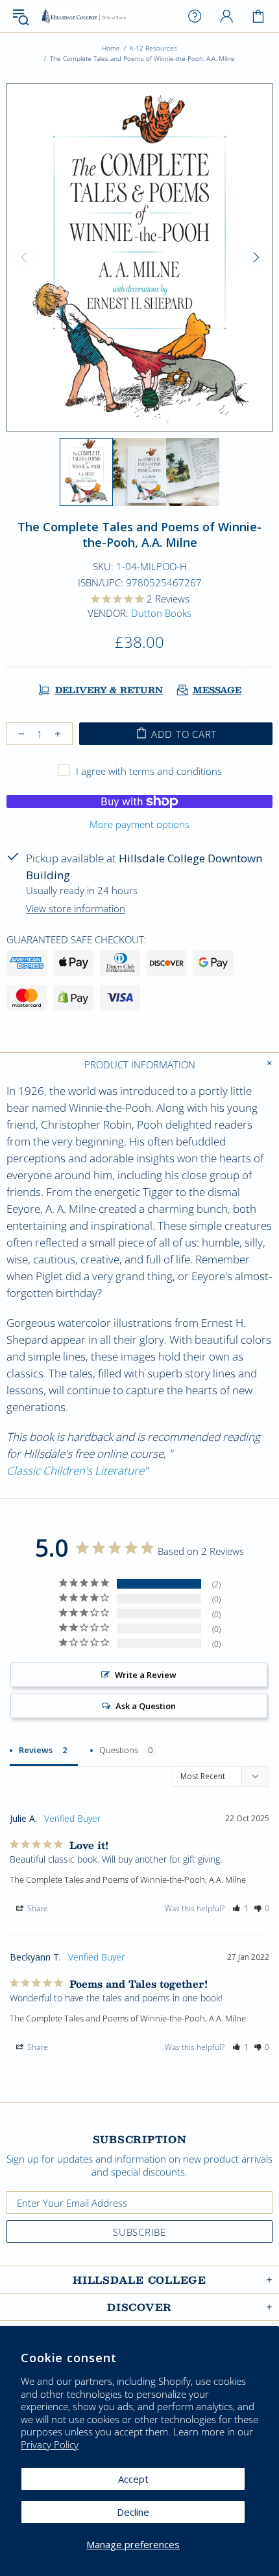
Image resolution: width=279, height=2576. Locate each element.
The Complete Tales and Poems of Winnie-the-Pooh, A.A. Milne (128, 1880)
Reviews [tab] (36, 1750)
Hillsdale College (84, 17)
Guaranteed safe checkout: (77, 939)
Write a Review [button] (146, 1675)
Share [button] (37, 1908)
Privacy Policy (50, 2445)
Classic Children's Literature (75, 1470)
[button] (240, 1909)
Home (111, 48)
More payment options (139, 824)
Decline (133, 2512)
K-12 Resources (153, 48)
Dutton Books (161, 613)
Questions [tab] (119, 1750)
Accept (133, 2479)
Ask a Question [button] (146, 1706)
